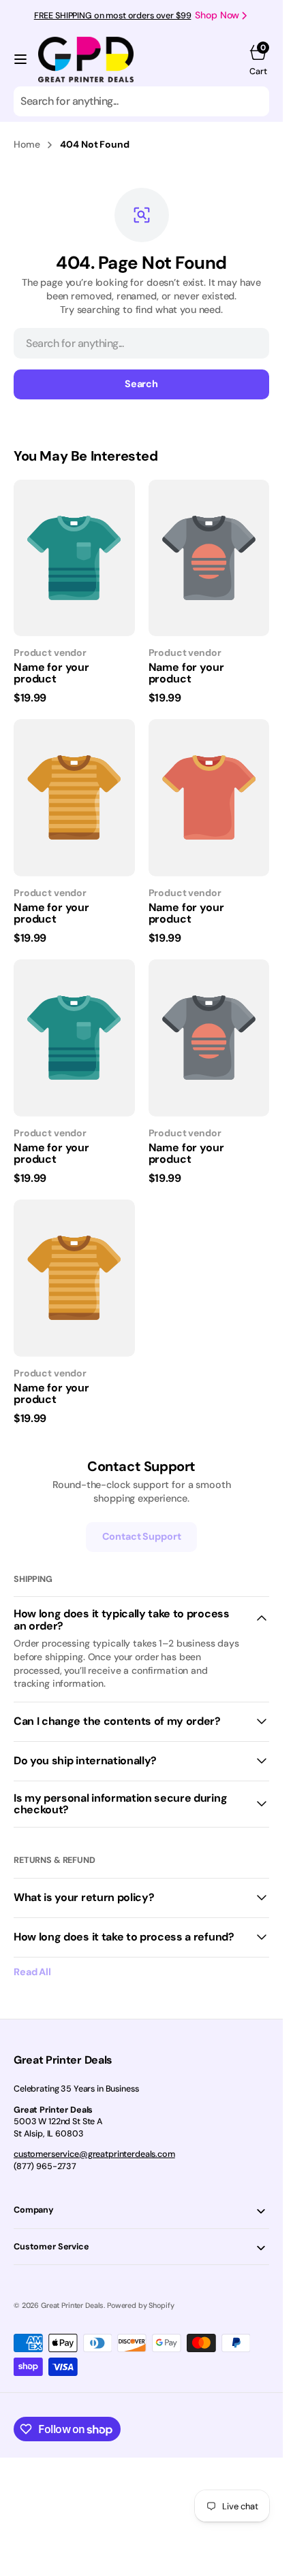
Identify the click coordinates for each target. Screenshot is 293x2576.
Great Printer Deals (72, 2305)
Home (27, 144)
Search (141, 384)
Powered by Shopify (140, 2305)
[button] (20, 59)
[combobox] (141, 101)
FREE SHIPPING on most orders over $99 (113, 16)
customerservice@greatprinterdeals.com (94, 2154)
